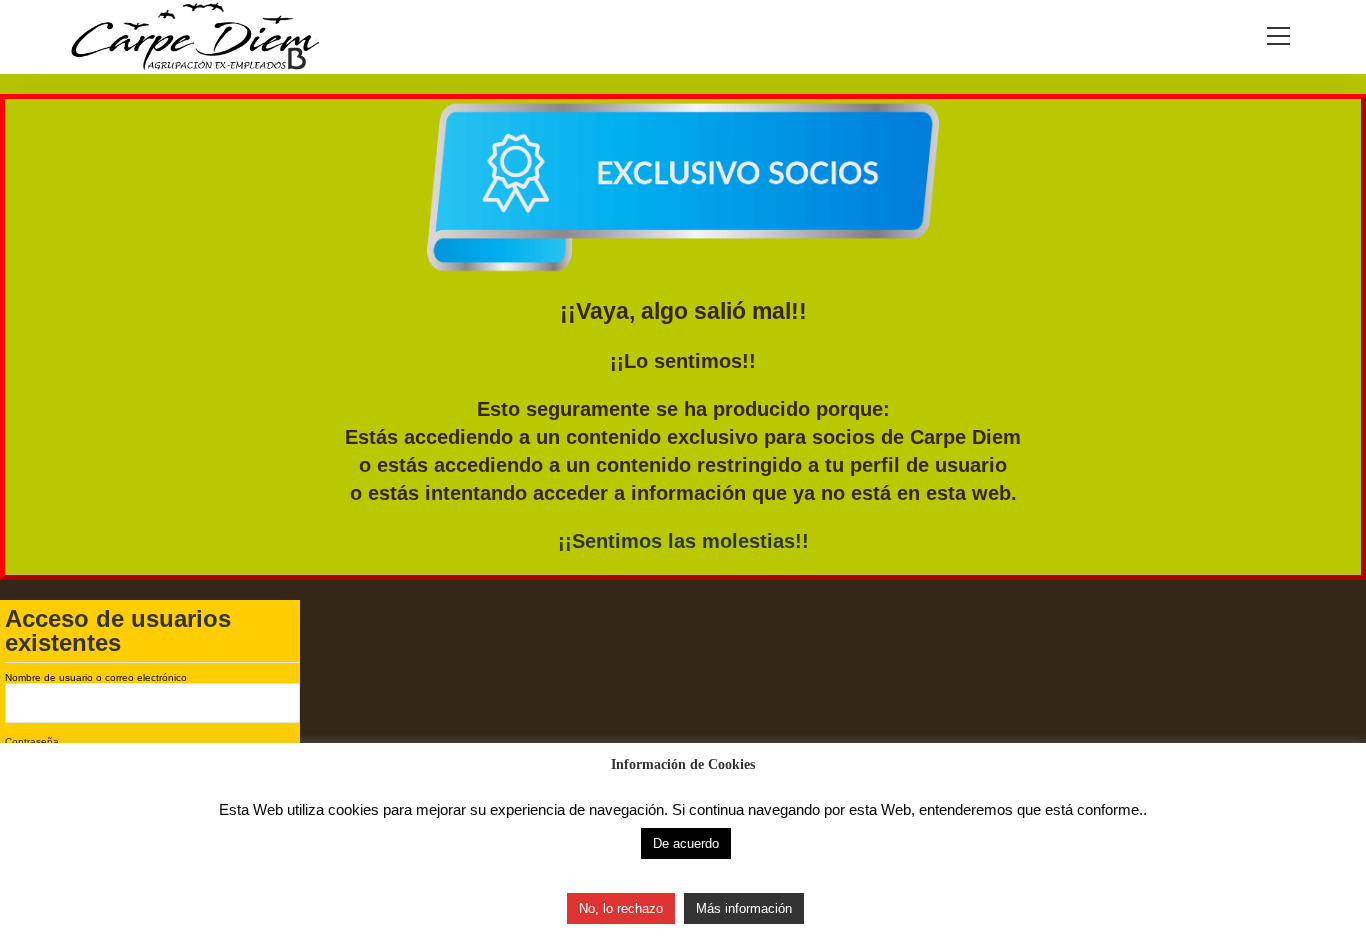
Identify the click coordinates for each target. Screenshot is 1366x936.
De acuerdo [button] (686, 843)
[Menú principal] (1279, 37)
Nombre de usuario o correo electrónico (96, 677)
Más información (744, 908)
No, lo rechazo (621, 908)
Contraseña (32, 741)
